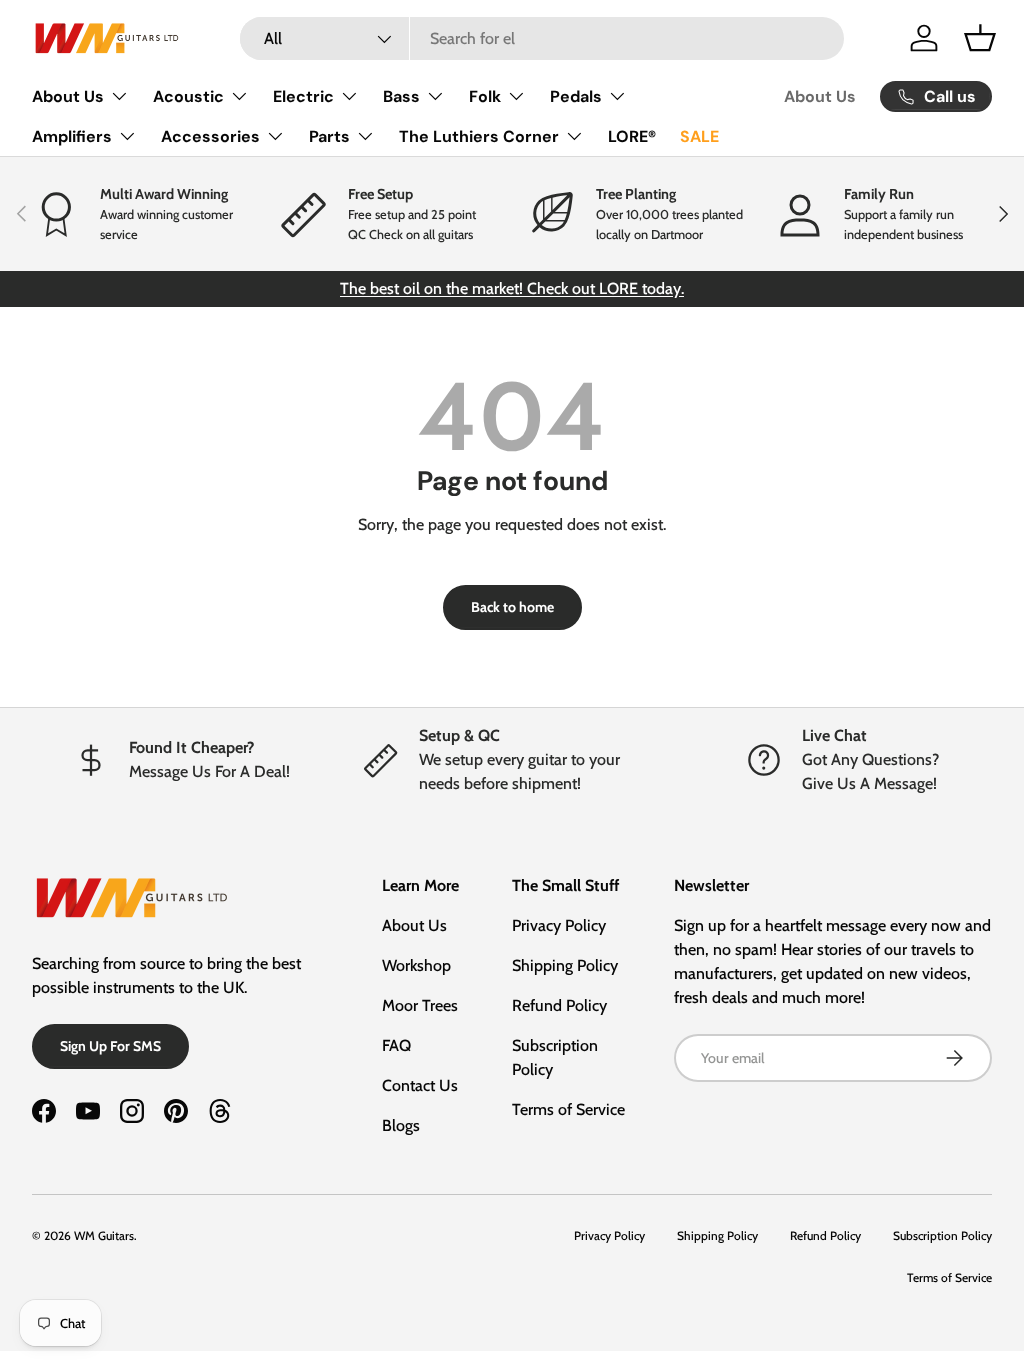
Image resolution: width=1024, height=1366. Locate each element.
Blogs (401, 1125)
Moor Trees (420, 1005)
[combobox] (542, 38)
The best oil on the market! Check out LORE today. (512, 288)
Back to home (512, 607)
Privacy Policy (559, 925)
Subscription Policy (942, 1235)
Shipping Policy (565, 965)
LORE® (632, 136)
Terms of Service (568, 1109)
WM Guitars (104, 1235)
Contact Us (420, 1085)
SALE (699, 136)
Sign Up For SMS (110, 1046)
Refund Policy (559, 1005)
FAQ (396, 1045)
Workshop (416, 965)
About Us (820, 96)
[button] (980, 38)
